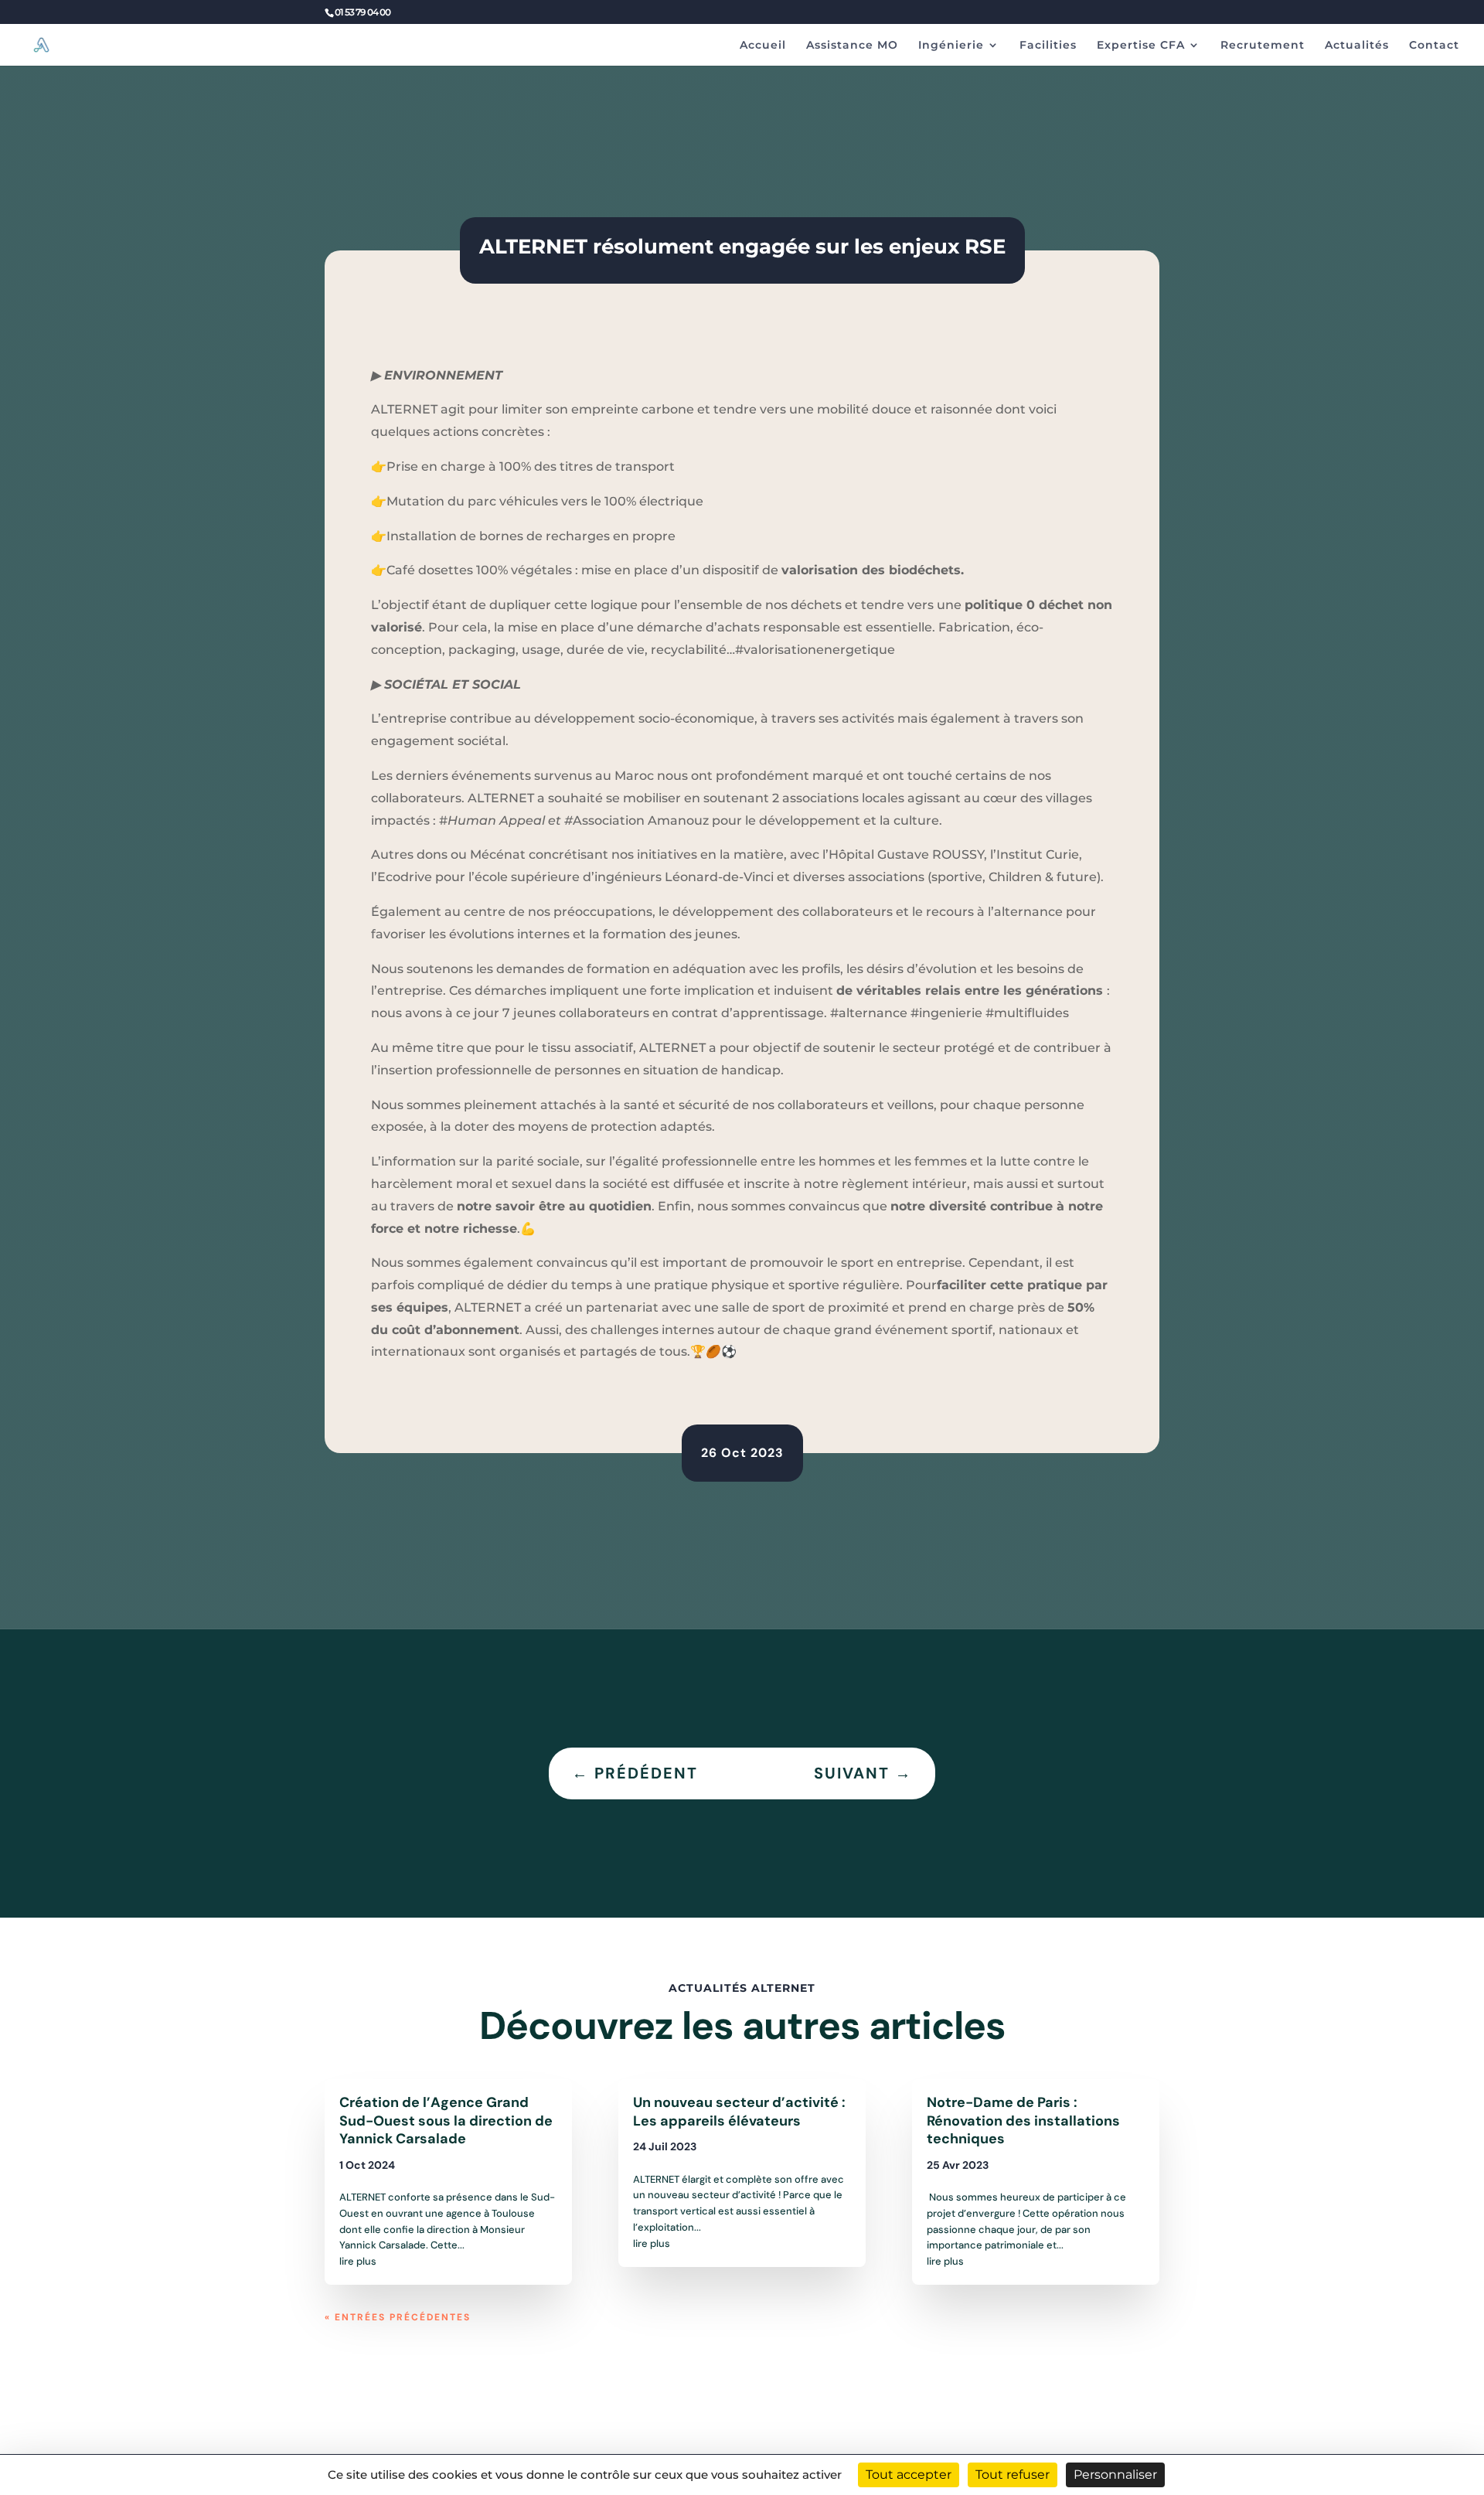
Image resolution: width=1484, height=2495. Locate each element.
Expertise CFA (1141, 46)
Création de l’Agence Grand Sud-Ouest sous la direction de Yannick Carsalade (446, 2121)
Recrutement (1263, 46)
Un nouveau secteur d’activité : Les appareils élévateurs (739, 2111)
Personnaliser (1115, 2475)
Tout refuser (1013, 2475)
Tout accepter (909, 2475)
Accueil (763, 46)
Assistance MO (852, 46)
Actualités (1357, 46)
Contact (1434, 46)
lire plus (358, 2261)
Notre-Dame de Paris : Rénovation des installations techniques (1023, 2121)
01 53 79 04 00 (362, 12)
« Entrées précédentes (398, 2317)
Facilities (1048, 46)
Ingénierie (951, 46)
